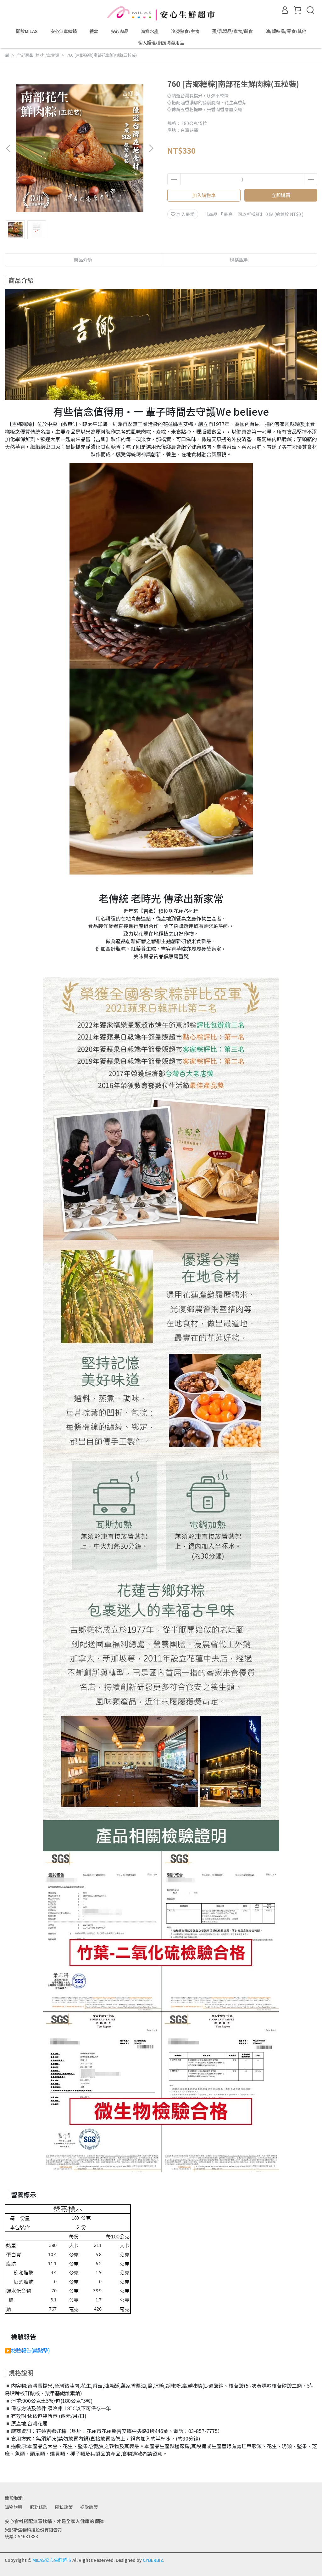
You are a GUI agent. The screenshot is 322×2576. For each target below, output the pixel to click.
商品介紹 (83, 260)
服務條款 (39, 2507)
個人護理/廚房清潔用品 (161, 43)
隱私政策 (64, 2507)
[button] (151, 148)
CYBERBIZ (153, 2560)
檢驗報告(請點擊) (31, 2350)
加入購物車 (204, 195)
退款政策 (89, 2507)
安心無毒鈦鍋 (64, 31)
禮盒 (94, 31)
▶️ (8, 2350)
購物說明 (14, 2507)
